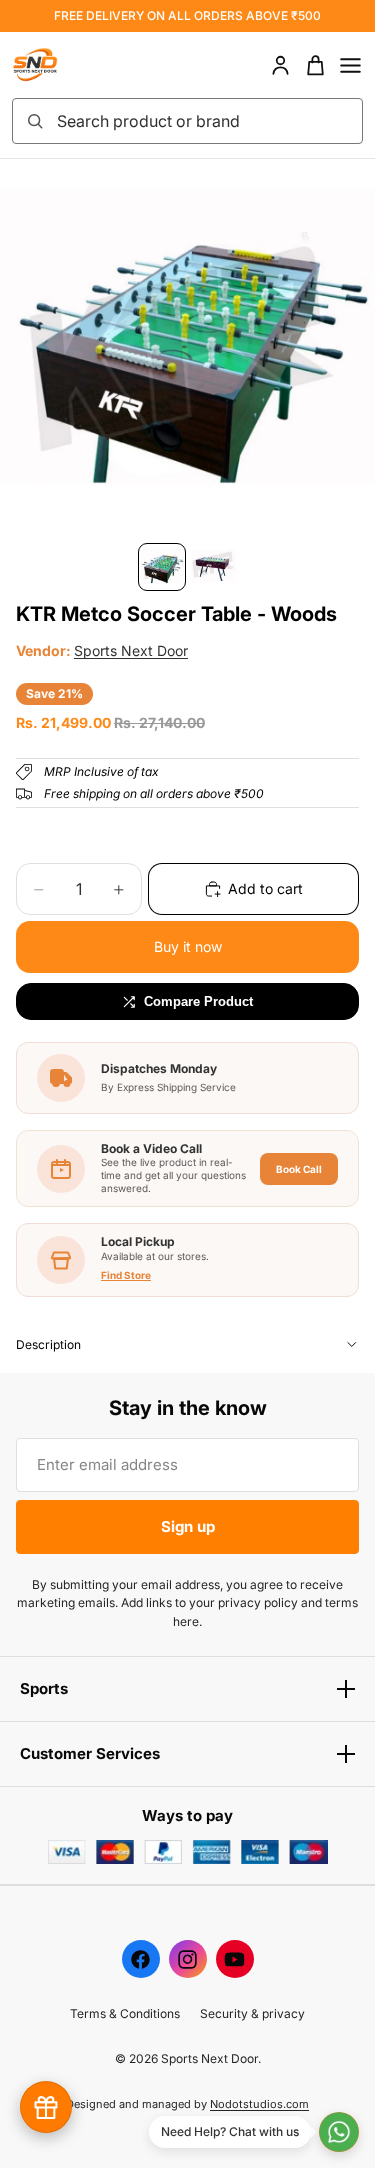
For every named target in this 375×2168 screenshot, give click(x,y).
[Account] (280, 65)
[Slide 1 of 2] (162, 567)
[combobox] (203, 121)
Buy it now (188, 946)
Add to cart (265, 888)
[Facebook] (141, 1959)
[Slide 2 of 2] (214, 567)
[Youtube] (235, 1959)
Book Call (299, 1169)
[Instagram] (188, 1959)
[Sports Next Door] (56, 65)
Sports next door (131, 650)
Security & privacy (252, 2013)
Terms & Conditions (125, 2013)
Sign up (188, 1526)
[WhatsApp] (339, 2132)
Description (48, 1344)
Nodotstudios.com (259, 2104)
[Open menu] (350, 65)
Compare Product (198, 1001)
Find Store (126, 1275)
